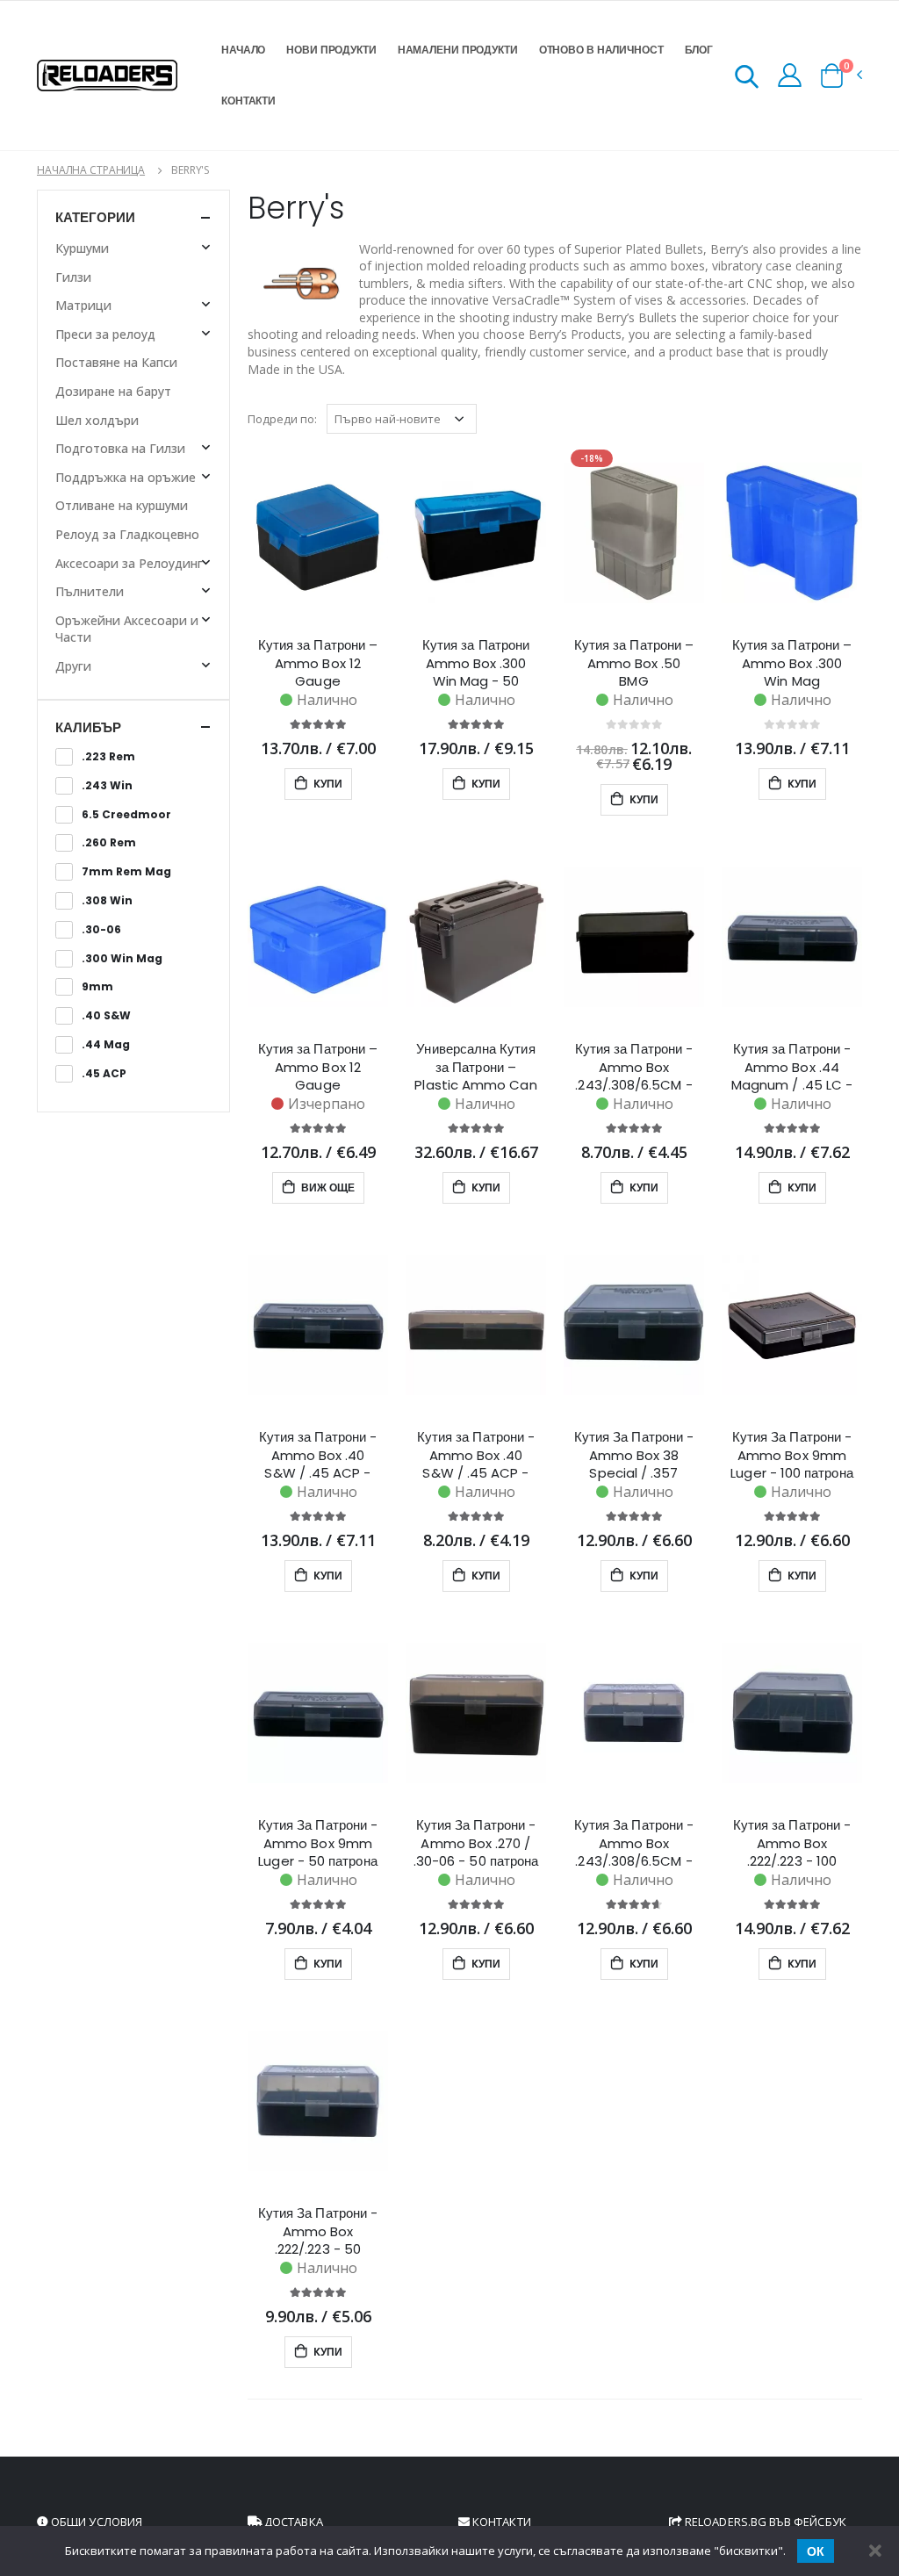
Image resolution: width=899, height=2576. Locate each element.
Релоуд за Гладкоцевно (127, 534)
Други (73, 666)
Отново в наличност (601, 50)
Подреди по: (282, 419)
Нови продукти (331, 50)
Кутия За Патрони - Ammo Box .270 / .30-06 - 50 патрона (476, 1843)
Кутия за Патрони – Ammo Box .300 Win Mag (792, 663)
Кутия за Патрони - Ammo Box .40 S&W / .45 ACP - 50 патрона (476, 1455)
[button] (747, 79)
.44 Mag (106, 1045)
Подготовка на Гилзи (120, 448)
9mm (97, 987)
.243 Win (107, 786)
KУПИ (327, 784)
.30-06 (101, 930)
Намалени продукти (458, 50)
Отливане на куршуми (122, 505)
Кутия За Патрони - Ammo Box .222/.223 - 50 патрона (318, 2231)
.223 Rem (108, 757)
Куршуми (82, 248)
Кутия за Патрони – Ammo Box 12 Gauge (318, 663)
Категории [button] (95, 217)
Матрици (83, 305)
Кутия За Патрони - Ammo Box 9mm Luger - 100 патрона (791, 1455)
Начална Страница (91, 170)
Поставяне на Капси (116, 362)
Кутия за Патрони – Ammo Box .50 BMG (634, 663)
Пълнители (90, 591)
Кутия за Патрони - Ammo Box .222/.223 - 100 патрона (792, 1843)
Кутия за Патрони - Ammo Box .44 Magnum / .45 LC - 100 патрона (792, 1067)
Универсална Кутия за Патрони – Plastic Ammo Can (475, 1067)
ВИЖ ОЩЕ (327, 1187)
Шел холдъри (97, 420)
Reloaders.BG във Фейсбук (764, 2522)
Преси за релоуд (105, 334)
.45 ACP (104, 1074)
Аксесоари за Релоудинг (129, 563)
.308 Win (107, 901)
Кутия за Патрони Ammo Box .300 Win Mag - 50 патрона (476, 663)
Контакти (248, 101)
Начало (243, 50)
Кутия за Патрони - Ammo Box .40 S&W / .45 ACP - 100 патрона (318, 1455)
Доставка (292, 2522)
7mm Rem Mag (126, 872)
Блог (699, 50)
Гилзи (73, 277)
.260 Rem (109, 843)
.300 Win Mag (122, 959)
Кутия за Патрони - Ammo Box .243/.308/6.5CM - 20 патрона (634, 1067)
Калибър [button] (88, 727)
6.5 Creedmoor (126, 815)
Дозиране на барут (113, 391)
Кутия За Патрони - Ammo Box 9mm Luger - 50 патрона (318, 1843)
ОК (816, 2551)
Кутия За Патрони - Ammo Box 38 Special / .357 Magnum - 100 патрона (634, 1455)
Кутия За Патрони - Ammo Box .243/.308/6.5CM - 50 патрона (634, 1843)
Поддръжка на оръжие (126, 477)
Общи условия (95, 2522)
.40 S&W (106, 1016)
